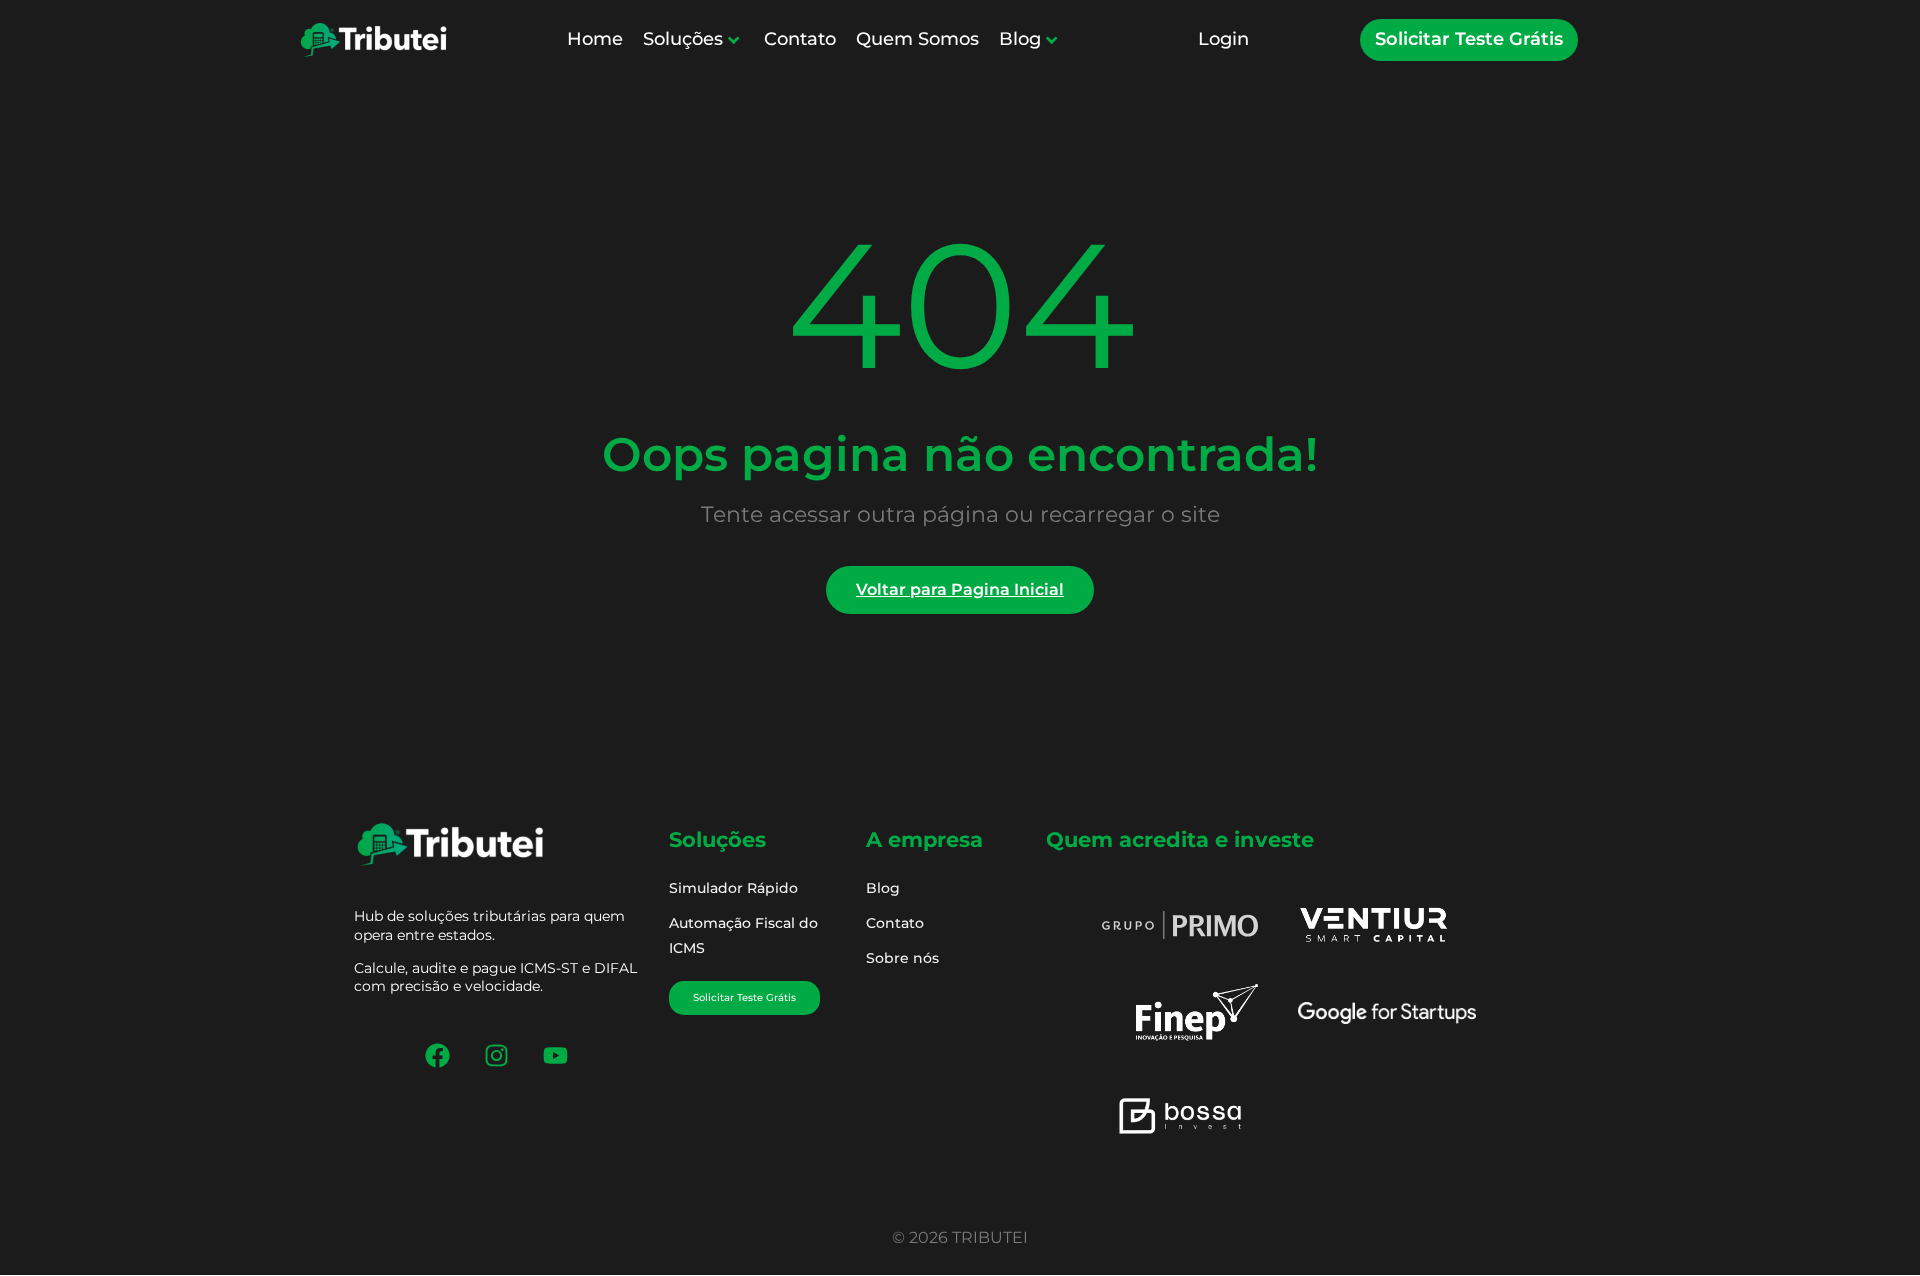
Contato (800, 39)
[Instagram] (497, 1055)
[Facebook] (438, 1055)
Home (595, 39)
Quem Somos (917, 39)
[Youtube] (556, 1055)
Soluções (683, 39)
